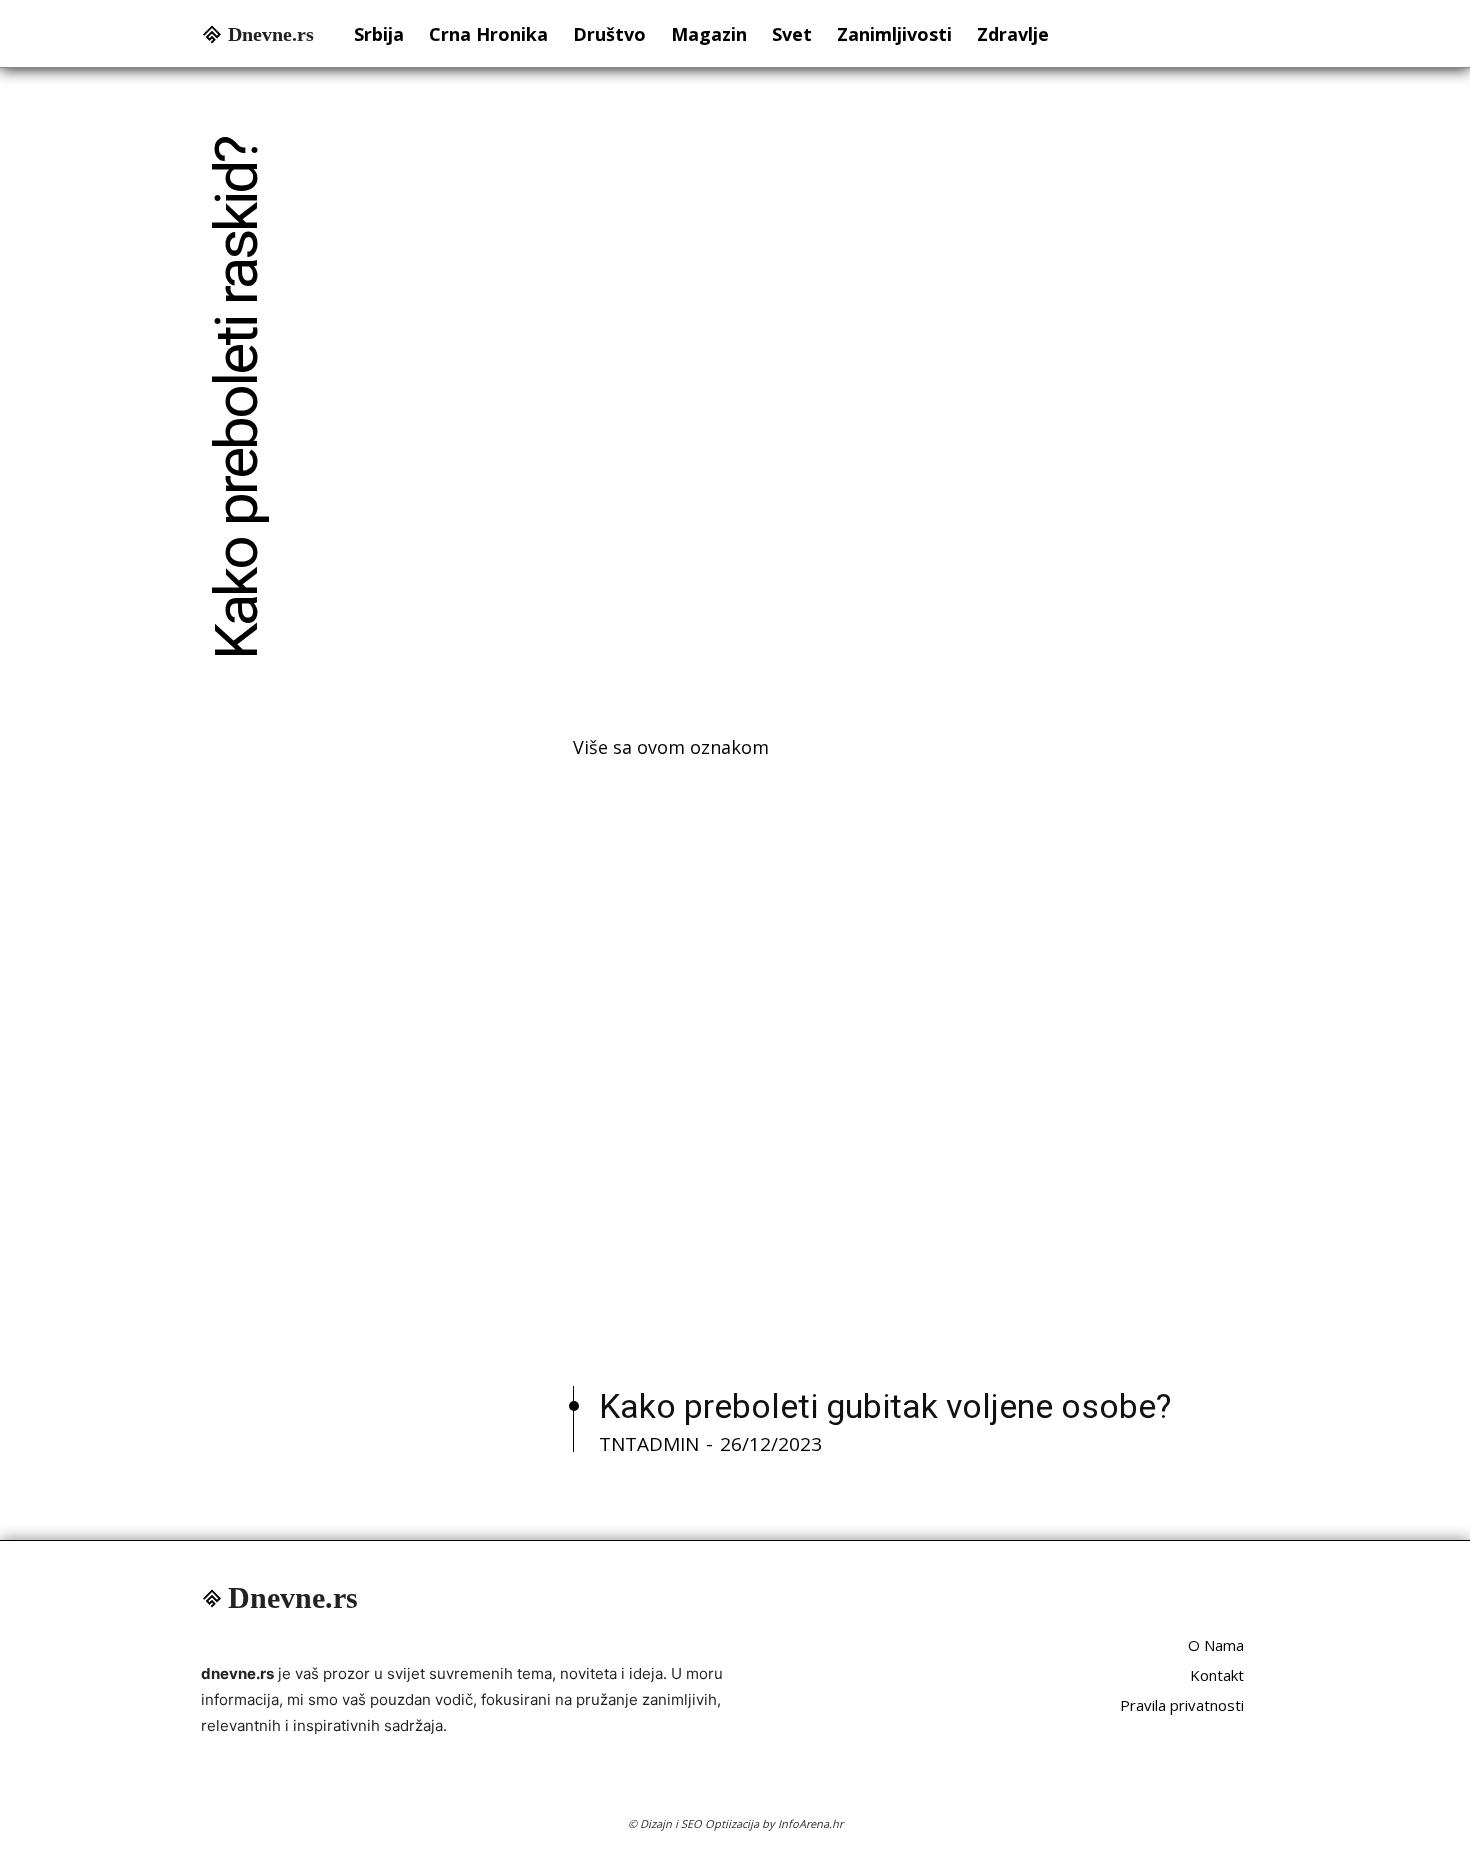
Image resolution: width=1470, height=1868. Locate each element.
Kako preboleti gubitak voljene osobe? (885, 1406)
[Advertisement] (921, 408)
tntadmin (649, 1444)
